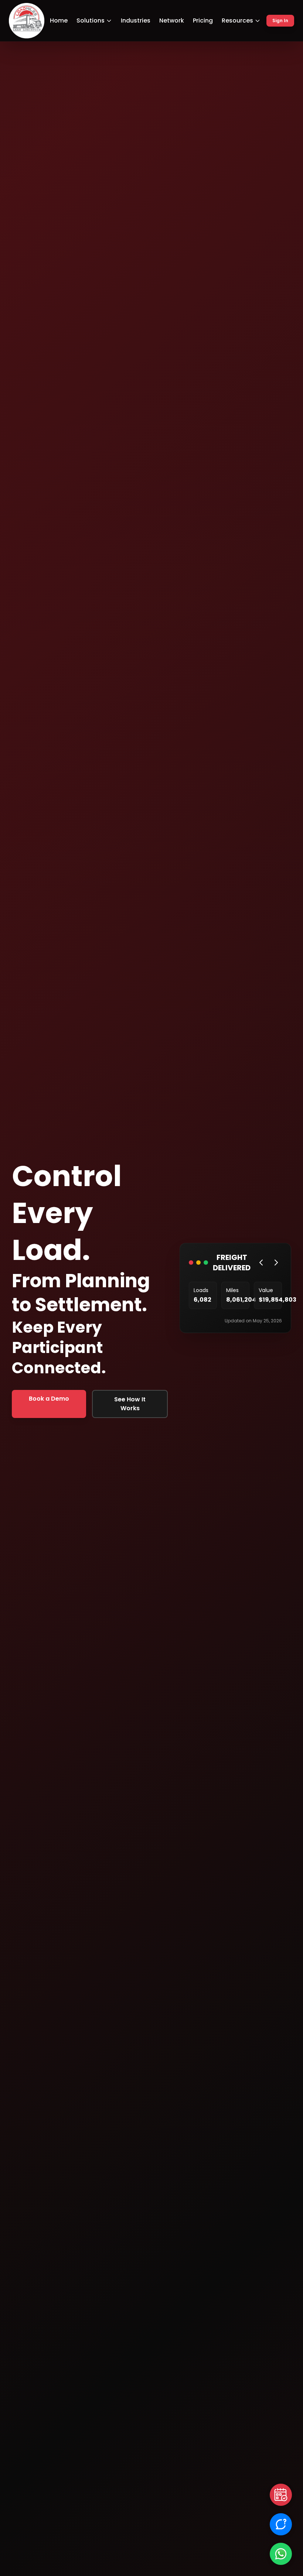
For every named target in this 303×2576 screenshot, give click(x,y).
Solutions (91, 20)
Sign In (280, 20)
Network (172, 20)
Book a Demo (49, 1399)
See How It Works (130, 1404)
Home (59, 20)
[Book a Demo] (281, 2495)
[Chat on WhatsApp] (281, 2554)
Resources (237, 20)
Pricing (203, 20)
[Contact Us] (281, 2524)
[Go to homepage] (27, 21)
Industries (136, 20)
